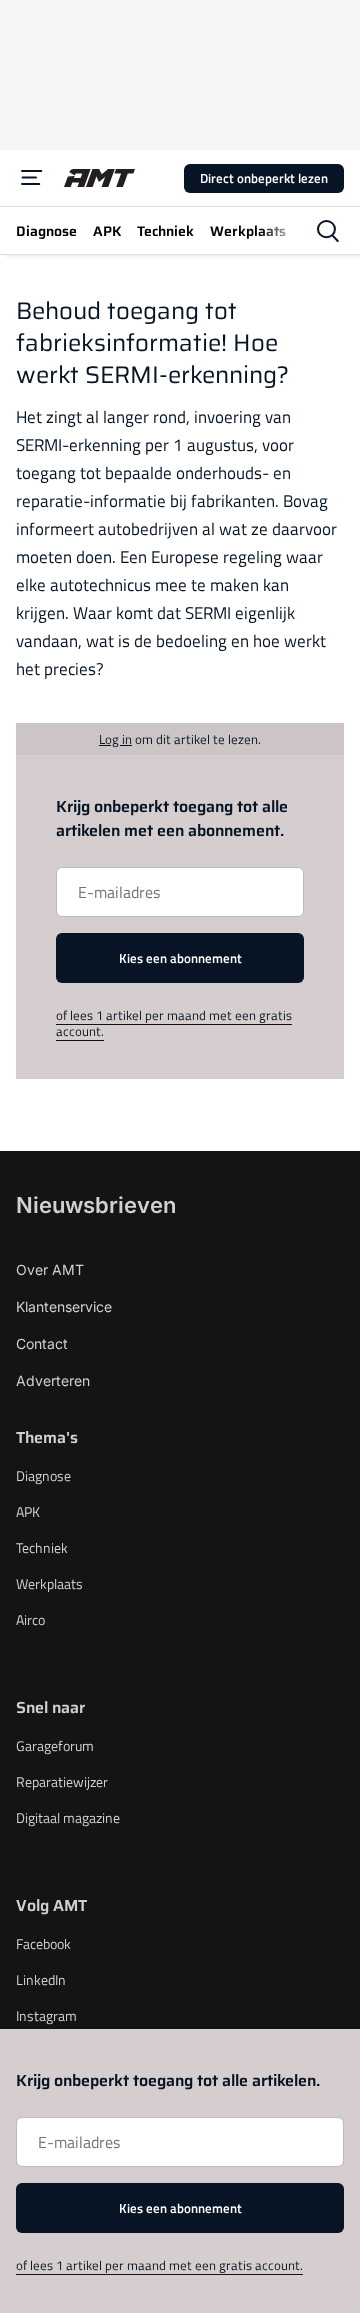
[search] (328, 231)
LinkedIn (41, 1979)
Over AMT (50, 1269)
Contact (42, 1343)
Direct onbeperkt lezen (264, 178)
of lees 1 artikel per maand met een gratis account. (174, 1023)
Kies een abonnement (180, 958)
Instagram (46, 2015)
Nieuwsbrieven (96, 1205)
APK (28, 1511)
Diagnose (43, 1475)
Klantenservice (64, 1306)
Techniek (42, 1547)
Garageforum (55, 1745)
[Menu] (32, 178)
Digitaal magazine (68, 1817)
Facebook (43, 1943)
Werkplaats (49, 1583)
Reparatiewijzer (62, 1781)
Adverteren (53, 1380)
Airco (30, 1619)
